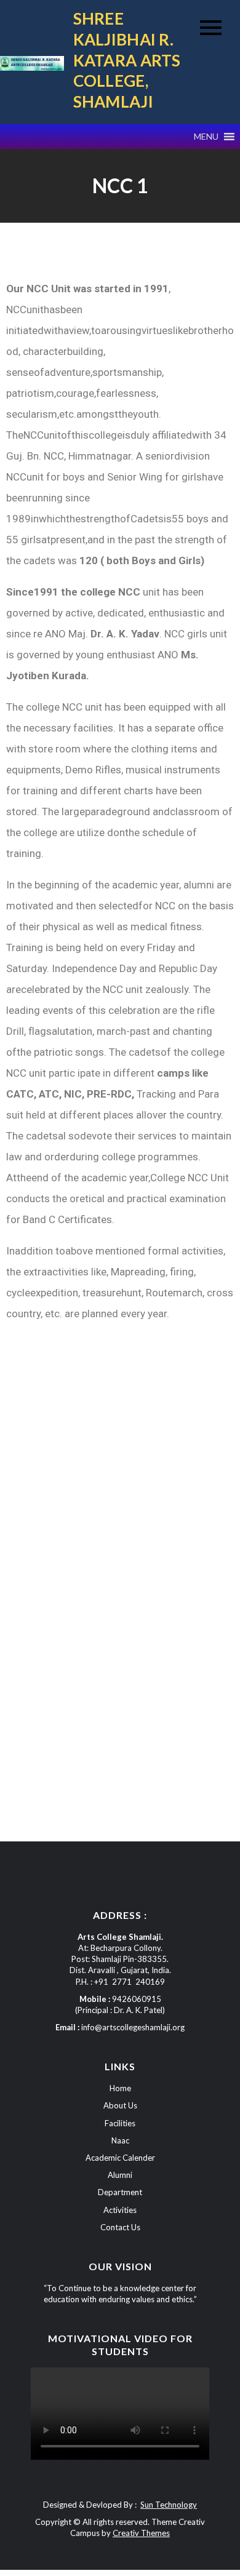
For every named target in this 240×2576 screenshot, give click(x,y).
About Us (120, 2105)
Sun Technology (169, 2505)
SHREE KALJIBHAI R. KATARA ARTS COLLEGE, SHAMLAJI (127, 60)
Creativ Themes (141, 2533)
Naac (120, 2140)
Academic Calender (120, 2158)
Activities (120, 2210)
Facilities (120, 2123)
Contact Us (120, 2227)
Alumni (120, 2175)
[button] (206, 137)
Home (120, 2088)
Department (120, 2192)
